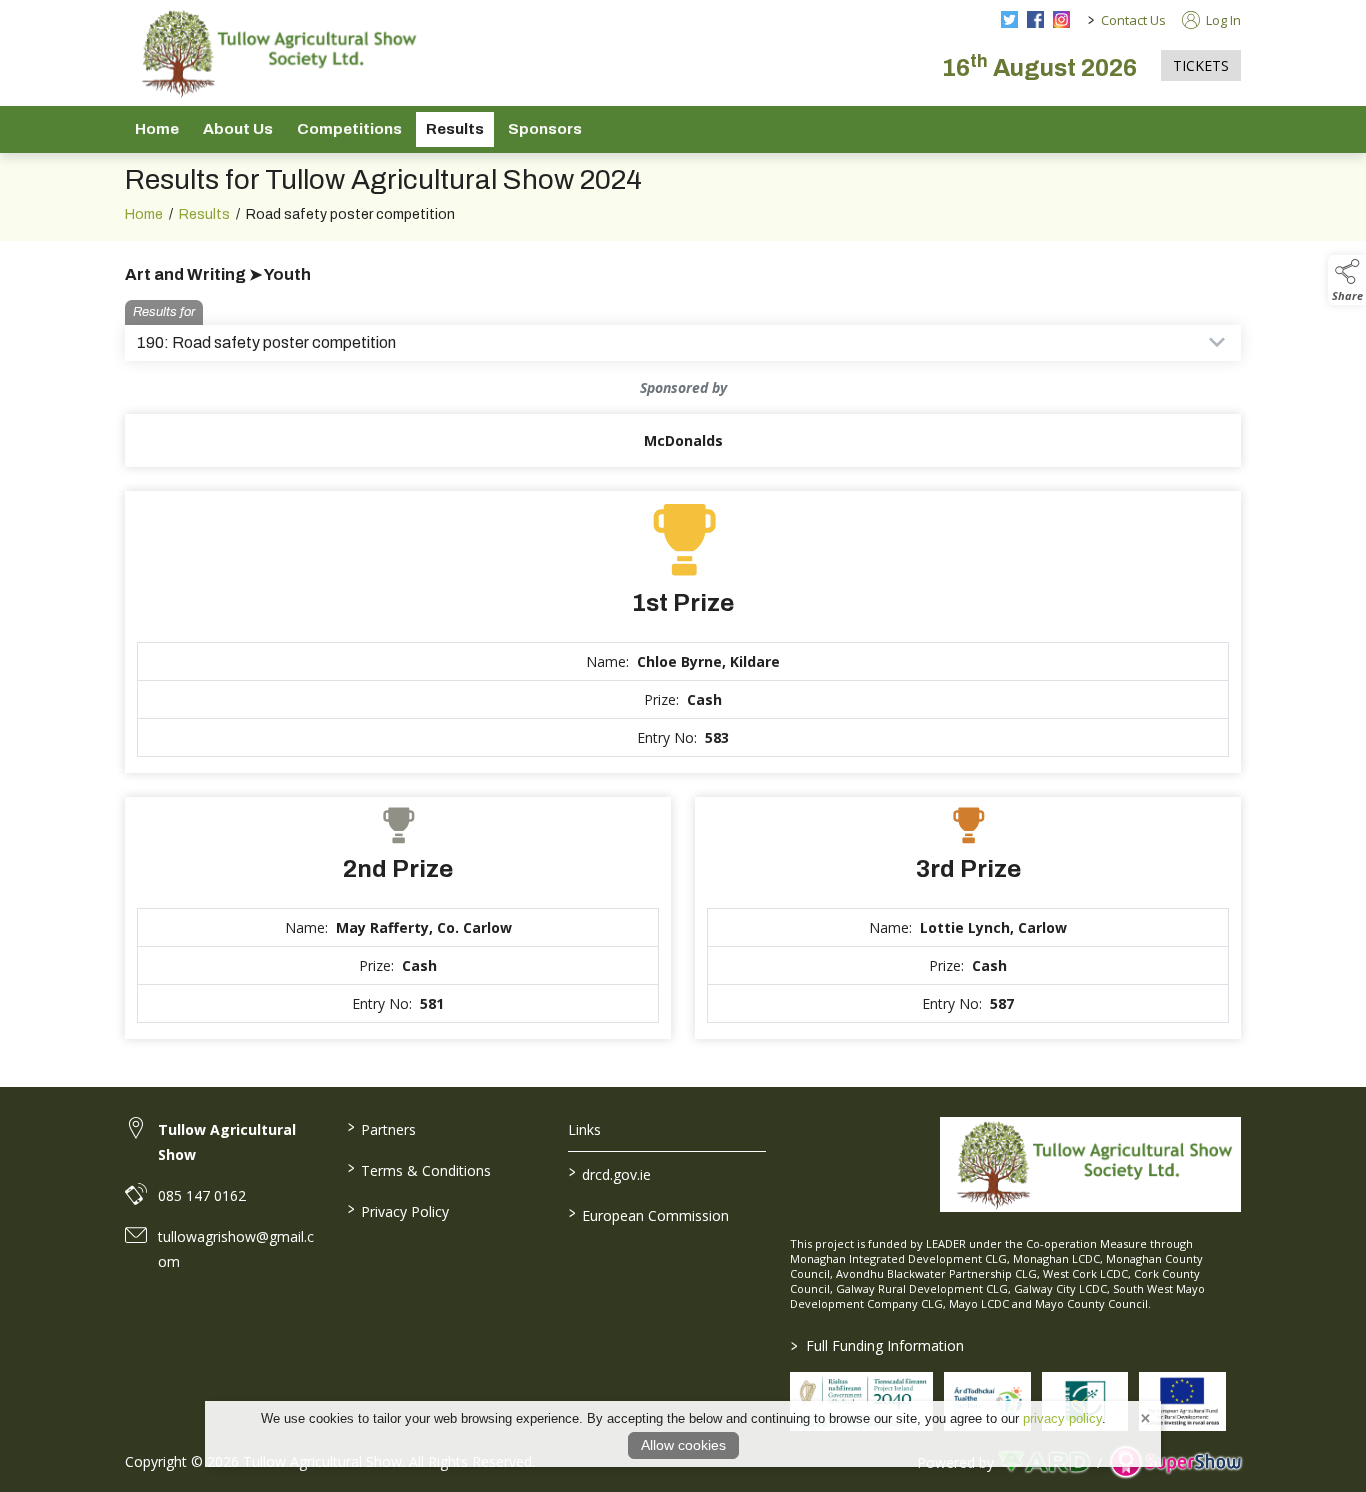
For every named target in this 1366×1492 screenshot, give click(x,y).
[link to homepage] (275, 53)
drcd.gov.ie (610, 1173)
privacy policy (1062, 1418)
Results (455, 129)
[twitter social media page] (1009, 19)
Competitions (349, 129)
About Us (238, 129)
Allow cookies (683, 1445)
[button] (1347, 280)
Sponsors (545, 129)
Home (157, 129)
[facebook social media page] (1035, 19)
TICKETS (1201, 65)
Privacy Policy (397, 1210)
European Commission (649, 1214)
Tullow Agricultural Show (227, 1142)
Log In (1222, 20)
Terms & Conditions (418, 1169)
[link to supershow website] (1175, 1462)
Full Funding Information (877, 1345)
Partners (381, 1128)
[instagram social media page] (1061, 19)
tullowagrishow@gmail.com (236, 1249)
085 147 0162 (202, 1195)
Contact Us (1133, 20)
